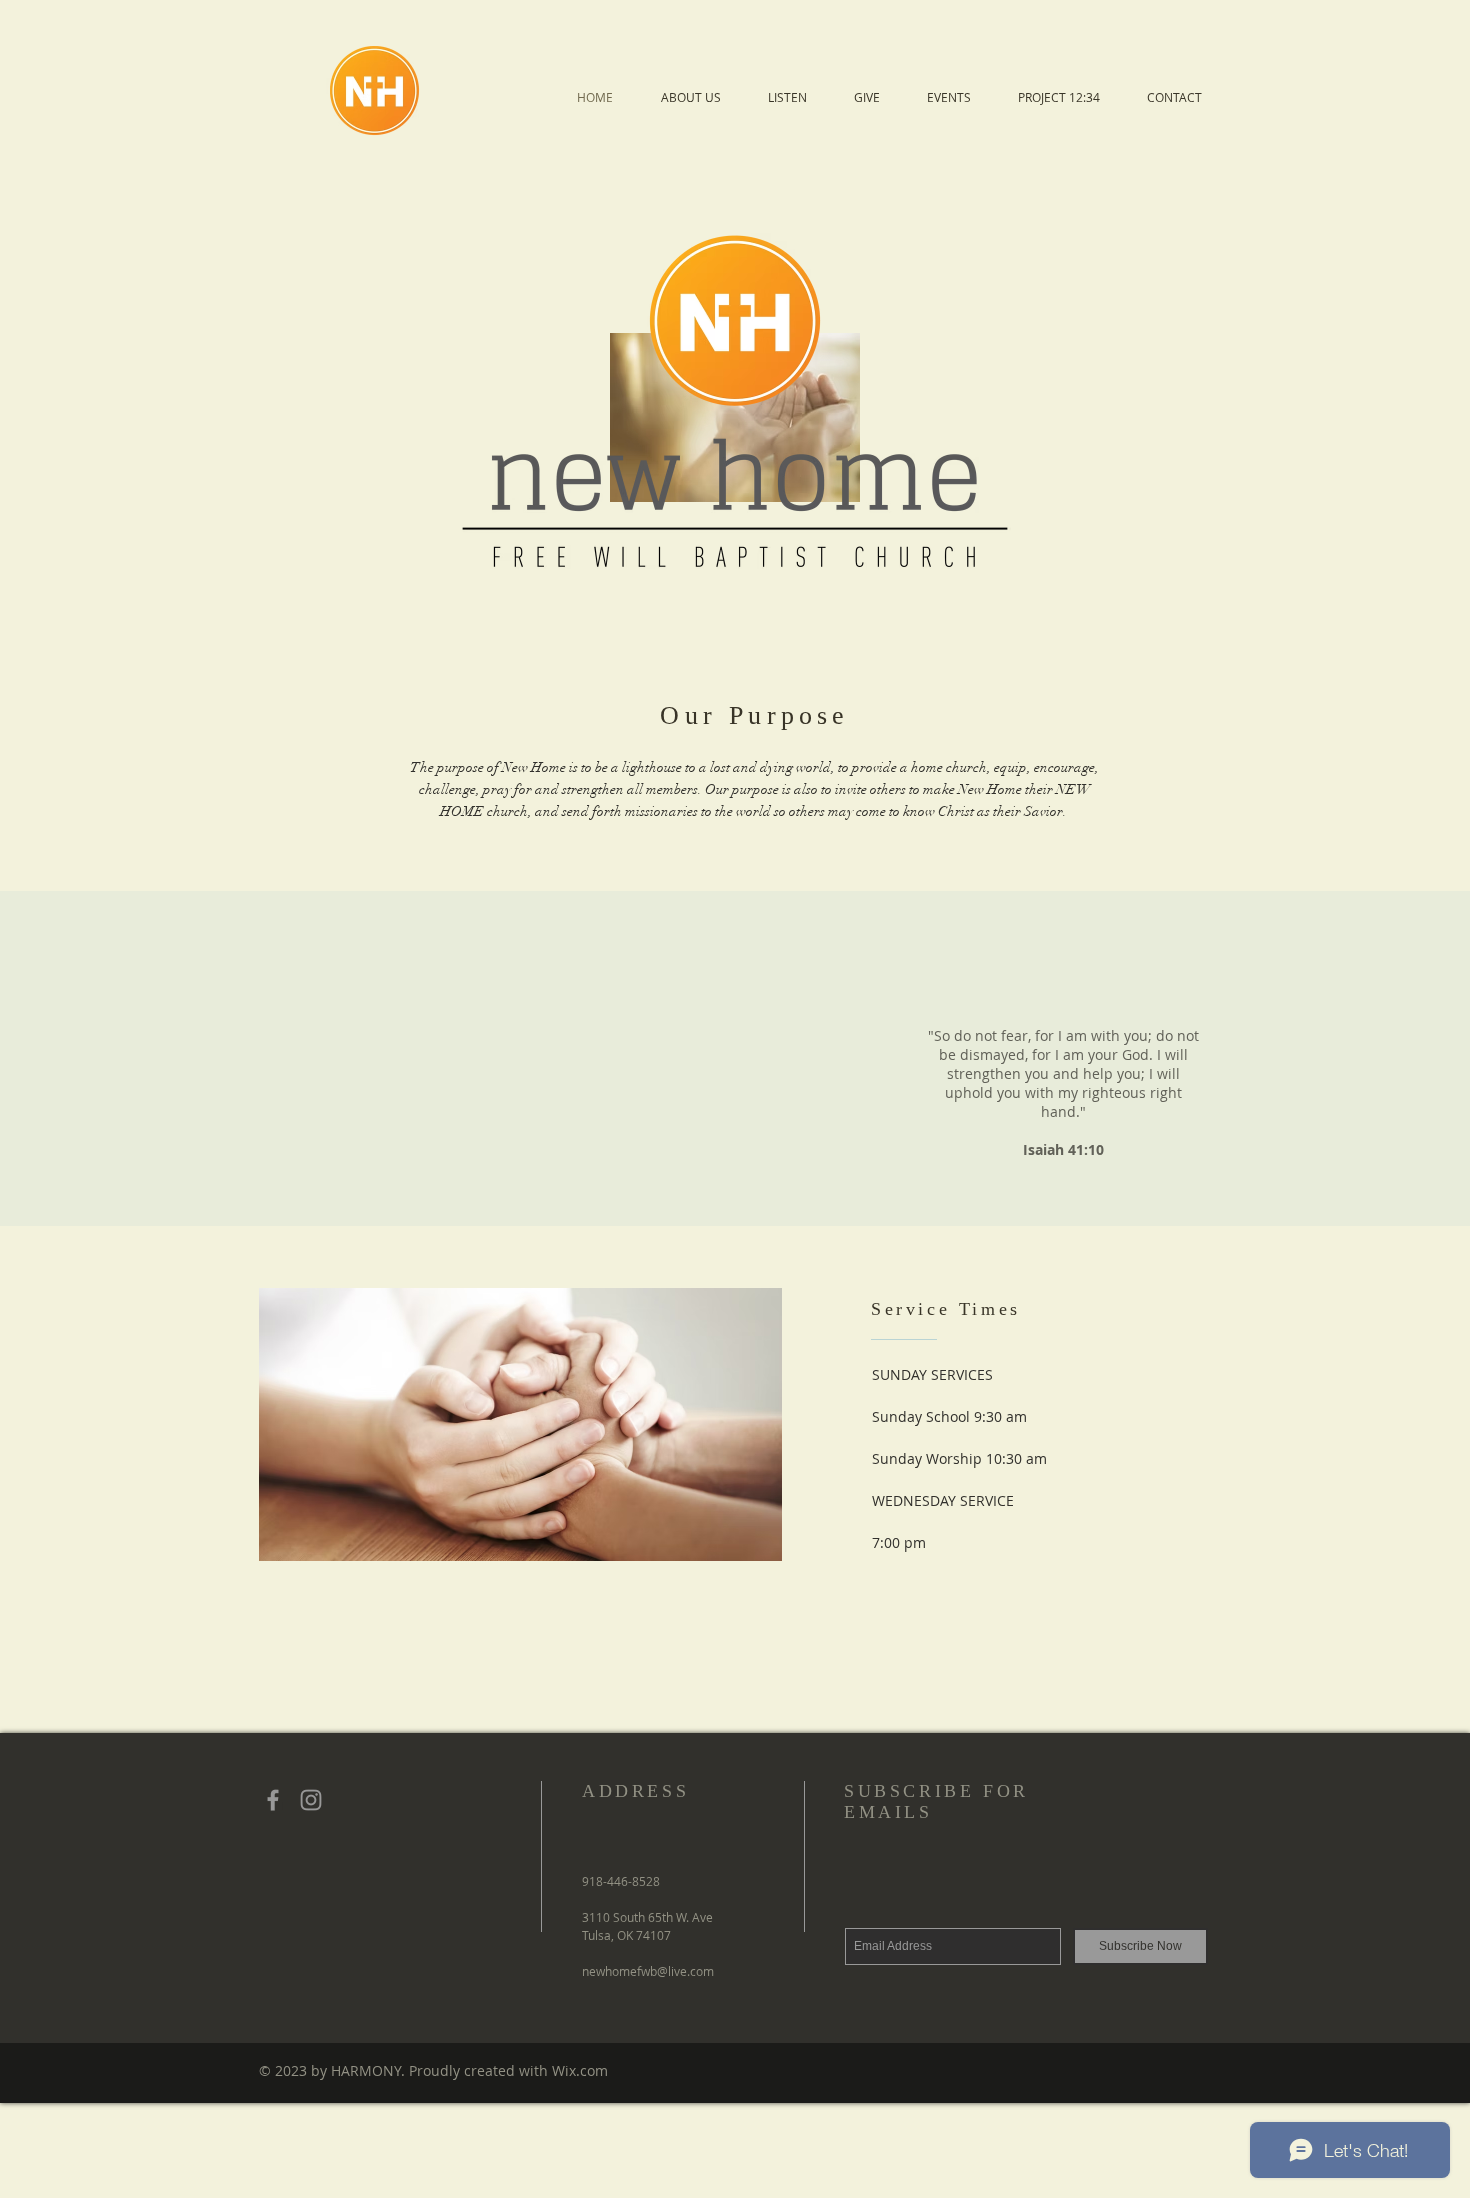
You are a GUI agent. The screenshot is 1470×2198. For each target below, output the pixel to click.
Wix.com (580, 2070)
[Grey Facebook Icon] (273, 1800)
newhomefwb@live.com (648, 1971)
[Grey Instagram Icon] (311, 1800)
